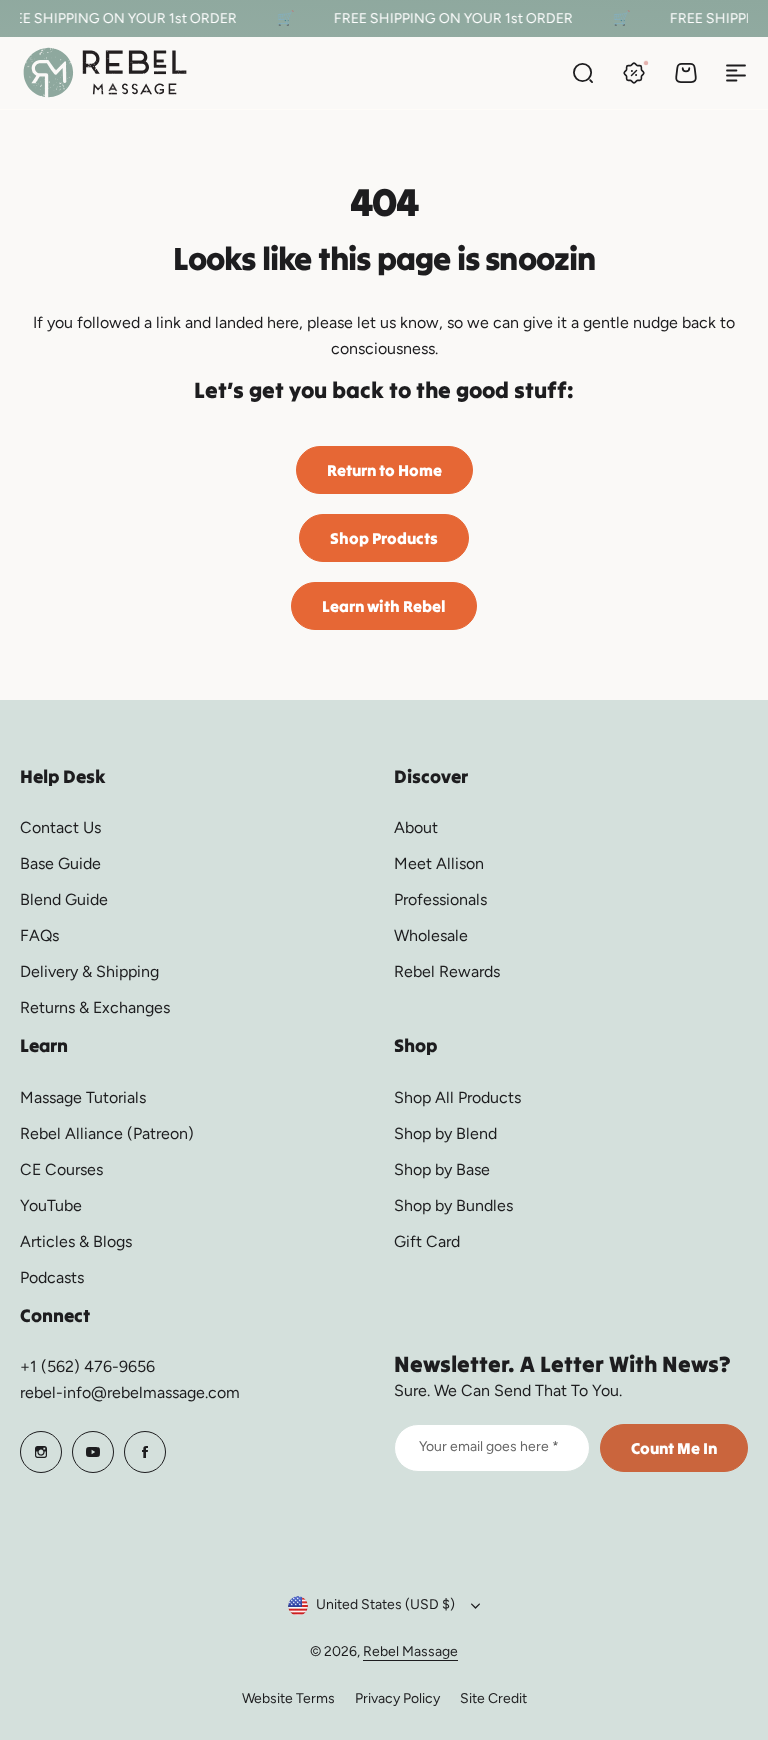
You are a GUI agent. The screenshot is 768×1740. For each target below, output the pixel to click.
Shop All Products (457, 1097)
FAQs (39, 935)
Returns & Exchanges (95, 1007)
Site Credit (493, 1698)
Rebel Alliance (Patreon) (107, 1133)
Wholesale (431, 935)
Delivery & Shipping (89, 971)
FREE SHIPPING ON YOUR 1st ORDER (448, 18)
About (416, 827)
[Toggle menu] (736, 73)
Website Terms (288, 1698)
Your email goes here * (489, 1446)
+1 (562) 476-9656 (87, 1366)
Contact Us (60, 827)
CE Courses (61, 1169)
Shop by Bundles (453, 1205)
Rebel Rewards (447, 971)
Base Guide (60, 863)
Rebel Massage (410, 1651)
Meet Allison (439, 863)
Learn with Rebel (384, 606)
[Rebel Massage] (105, 72)
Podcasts (52, 1277)
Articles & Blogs (76, 1241)
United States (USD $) (385, 1604)
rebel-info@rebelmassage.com (130, 1392)
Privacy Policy (397, 1698)
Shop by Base (442, 1169)
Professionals (440, 899)
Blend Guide (64, 899)
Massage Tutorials (83, 1097)
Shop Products (384, 538)
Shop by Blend (445, 1133)
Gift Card (427, 1241)
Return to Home (384, 470)
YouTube (51, 1205)
